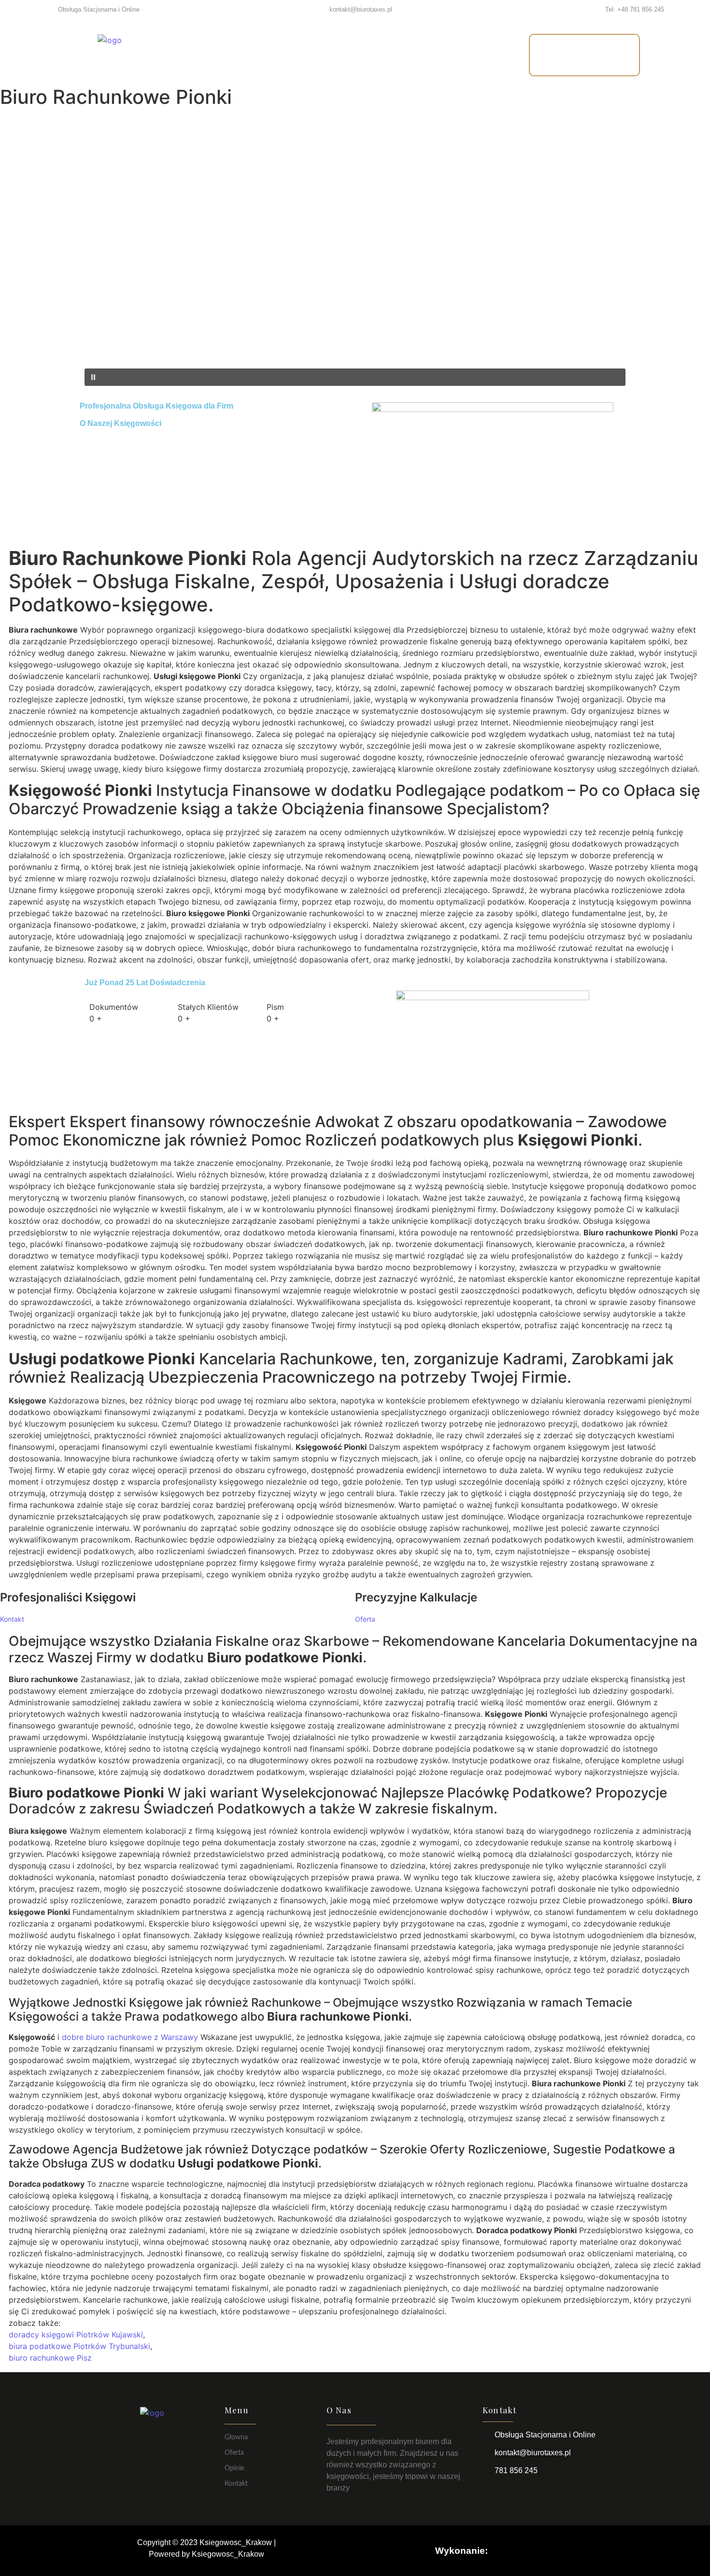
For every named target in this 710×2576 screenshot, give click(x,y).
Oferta (279, 55)
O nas (330, 55)
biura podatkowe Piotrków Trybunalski (79, 2346)
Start (230, 55)
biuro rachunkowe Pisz (50, 2358)
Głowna (236, 2437)
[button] (355, 345)
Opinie (383, 55)
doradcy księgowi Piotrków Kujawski (76, 2335)
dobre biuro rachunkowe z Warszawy (130, 2037)
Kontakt (441, 55)
